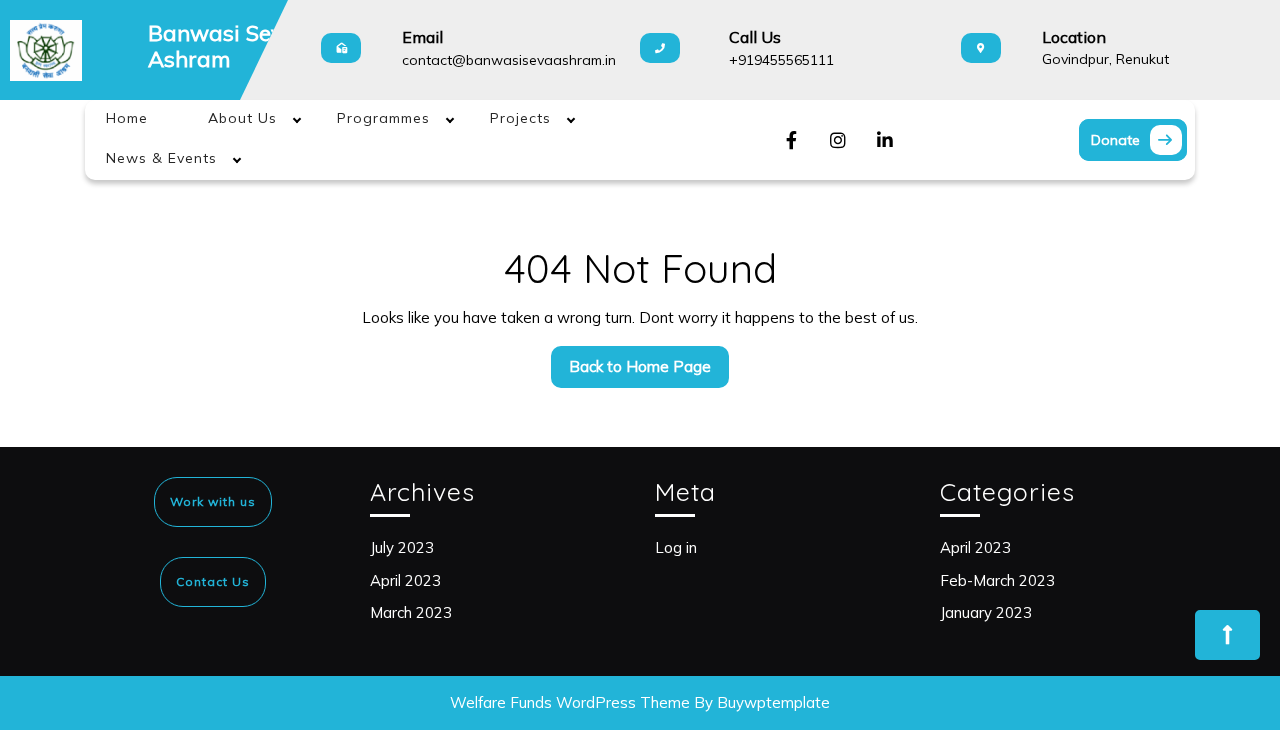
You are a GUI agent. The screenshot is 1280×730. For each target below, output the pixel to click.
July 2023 (402, 547)
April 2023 (405, 580)
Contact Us (213, 581)
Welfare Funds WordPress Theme (570, 702)
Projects (520, 118)
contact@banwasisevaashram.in (509, 60)
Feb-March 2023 (997, 580)
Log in (676, 547)
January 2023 (986, 612)
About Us (242, 118)
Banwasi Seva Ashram (222, 46)
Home (127, 118)
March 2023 (411, 612)
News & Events (161, 158)
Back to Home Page (649, 372)
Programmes (383, 118)
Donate (1139, 137)
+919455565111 (781, 60)
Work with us (213, 501)
